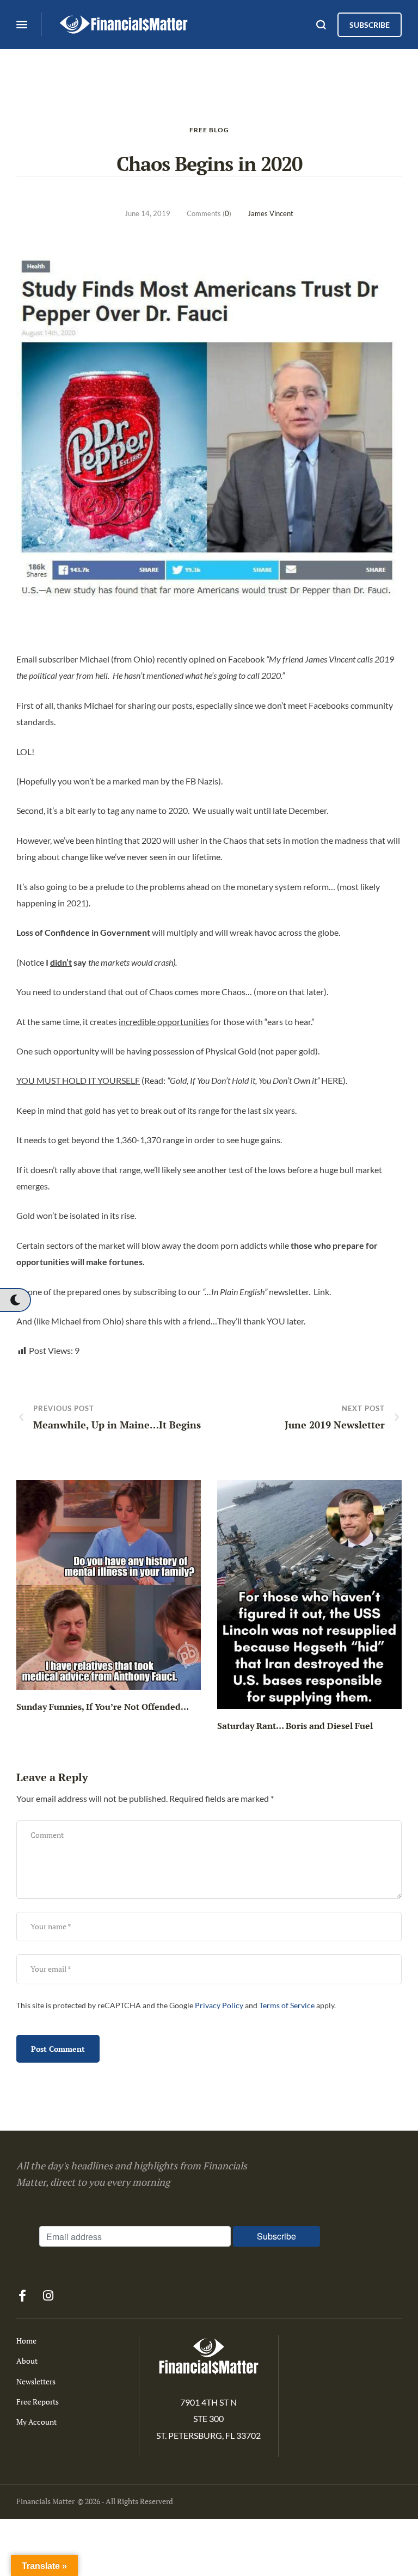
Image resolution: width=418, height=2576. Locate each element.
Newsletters (36, 2381)
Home (26, 2341)
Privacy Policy (219, 2005)
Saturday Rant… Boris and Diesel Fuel (295, 1726)
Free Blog (209, 130)
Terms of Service (287, 2005)
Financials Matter (45, 2501)
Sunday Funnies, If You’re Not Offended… (103, 1707)
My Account (36, 2422)
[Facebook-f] (22, 2296)
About (27, 2361)
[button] (15, 1300)
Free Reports (38, 2402)
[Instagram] (48, 2296)
